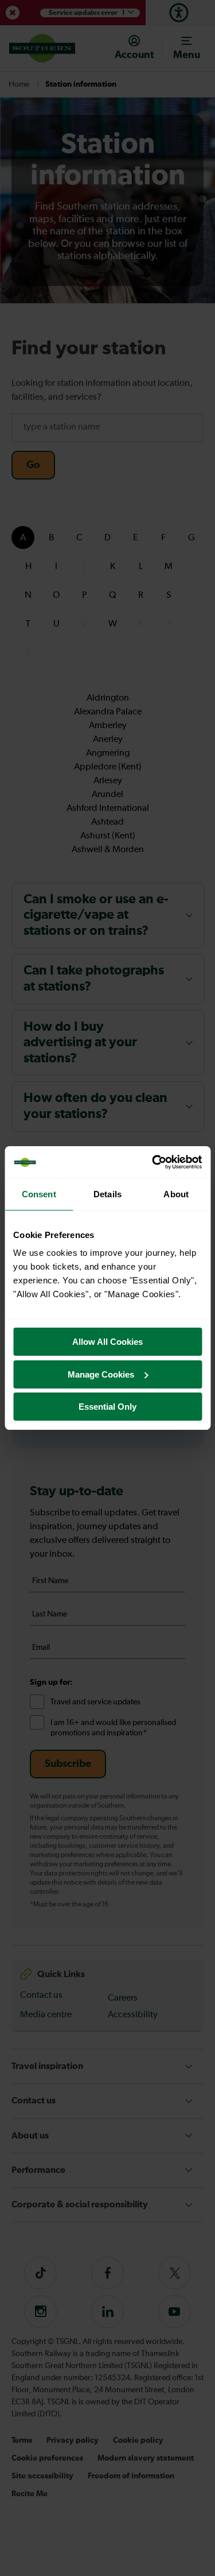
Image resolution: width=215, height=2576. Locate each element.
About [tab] (176, 1194)
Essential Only (107, 1407)
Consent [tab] (39, 1194)
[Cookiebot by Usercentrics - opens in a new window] (153, 1162)
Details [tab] (107, 1194)
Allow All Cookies (107, 1342)
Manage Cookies (101, 1374)
